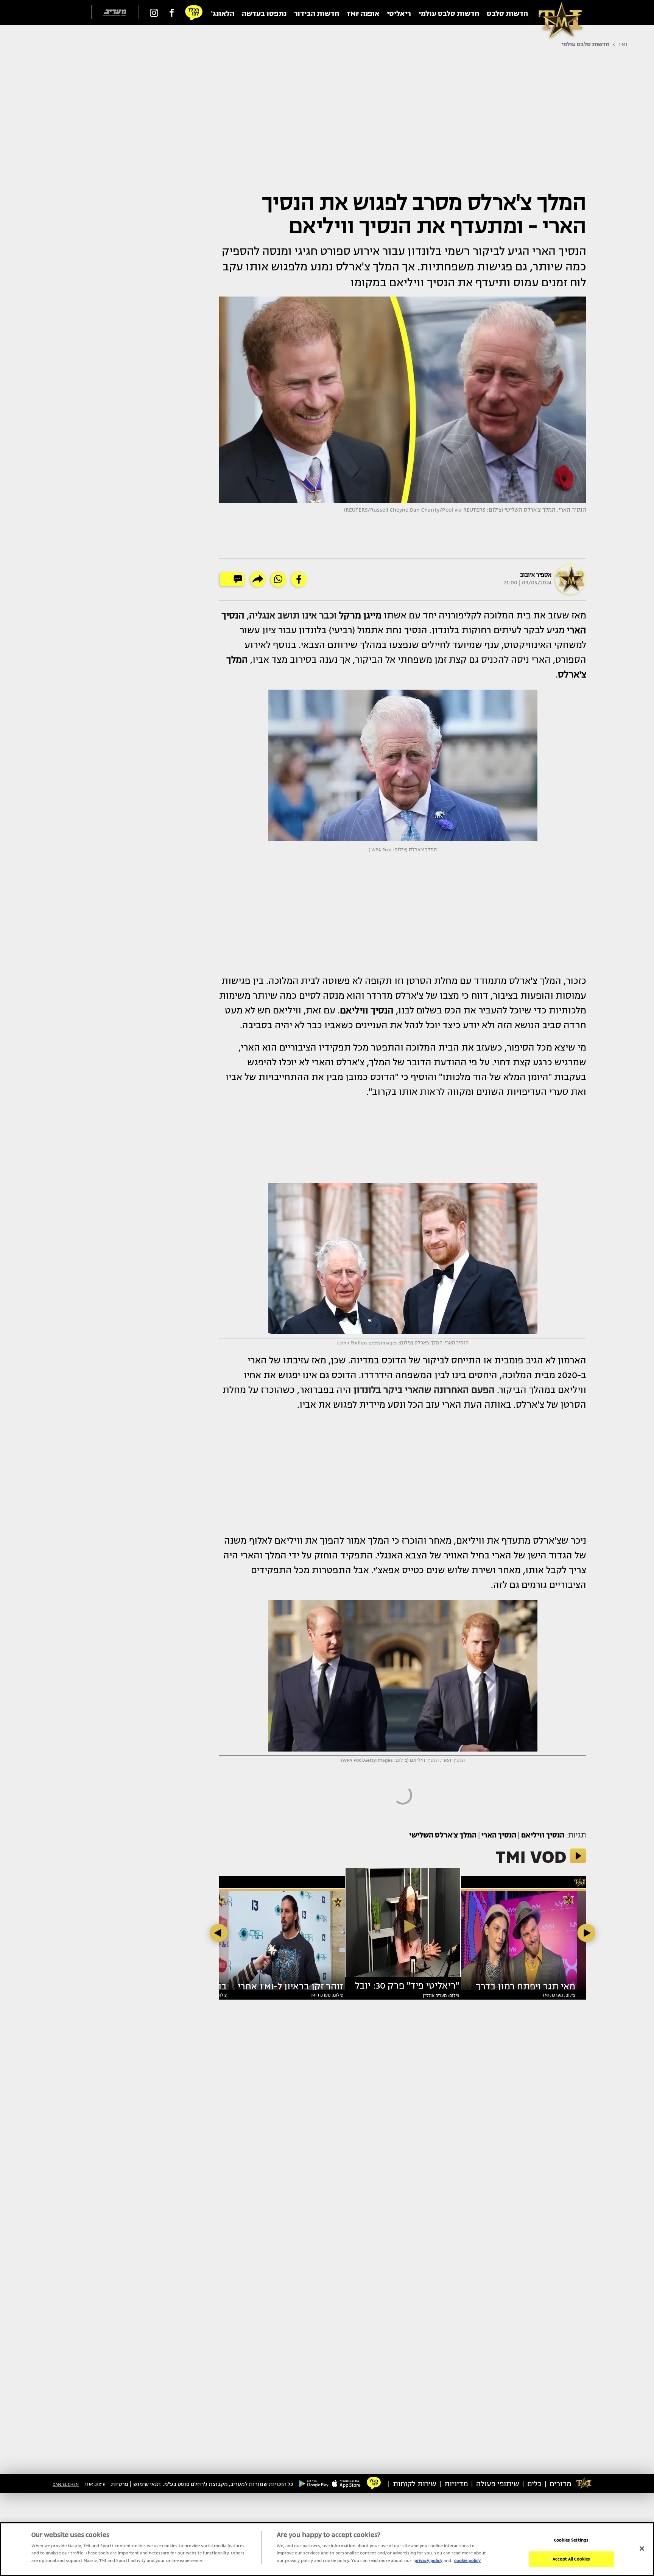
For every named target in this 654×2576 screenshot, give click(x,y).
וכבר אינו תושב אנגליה (293, 615)
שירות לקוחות (415, 2484)
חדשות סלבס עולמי (585, 44)
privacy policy (428, 2561)
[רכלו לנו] (194, 12)
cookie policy (467, 2561)
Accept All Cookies (571, 2559)
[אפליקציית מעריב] (346, 2483)
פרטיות (120, 2484)
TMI (623, 44)
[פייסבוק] (172, 12)
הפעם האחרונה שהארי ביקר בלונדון (424, 1390)
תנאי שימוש (147, 2484)
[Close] (642, 2548)
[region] (327, 2549)
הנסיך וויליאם (543, 1835)
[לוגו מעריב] (115, 13)
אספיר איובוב (536, 575)
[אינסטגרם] (154, 12)
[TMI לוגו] (556, 12)
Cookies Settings (571, 2540)
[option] (403, 1926)
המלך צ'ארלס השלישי (443, 1835)
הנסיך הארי (499, 1835)
